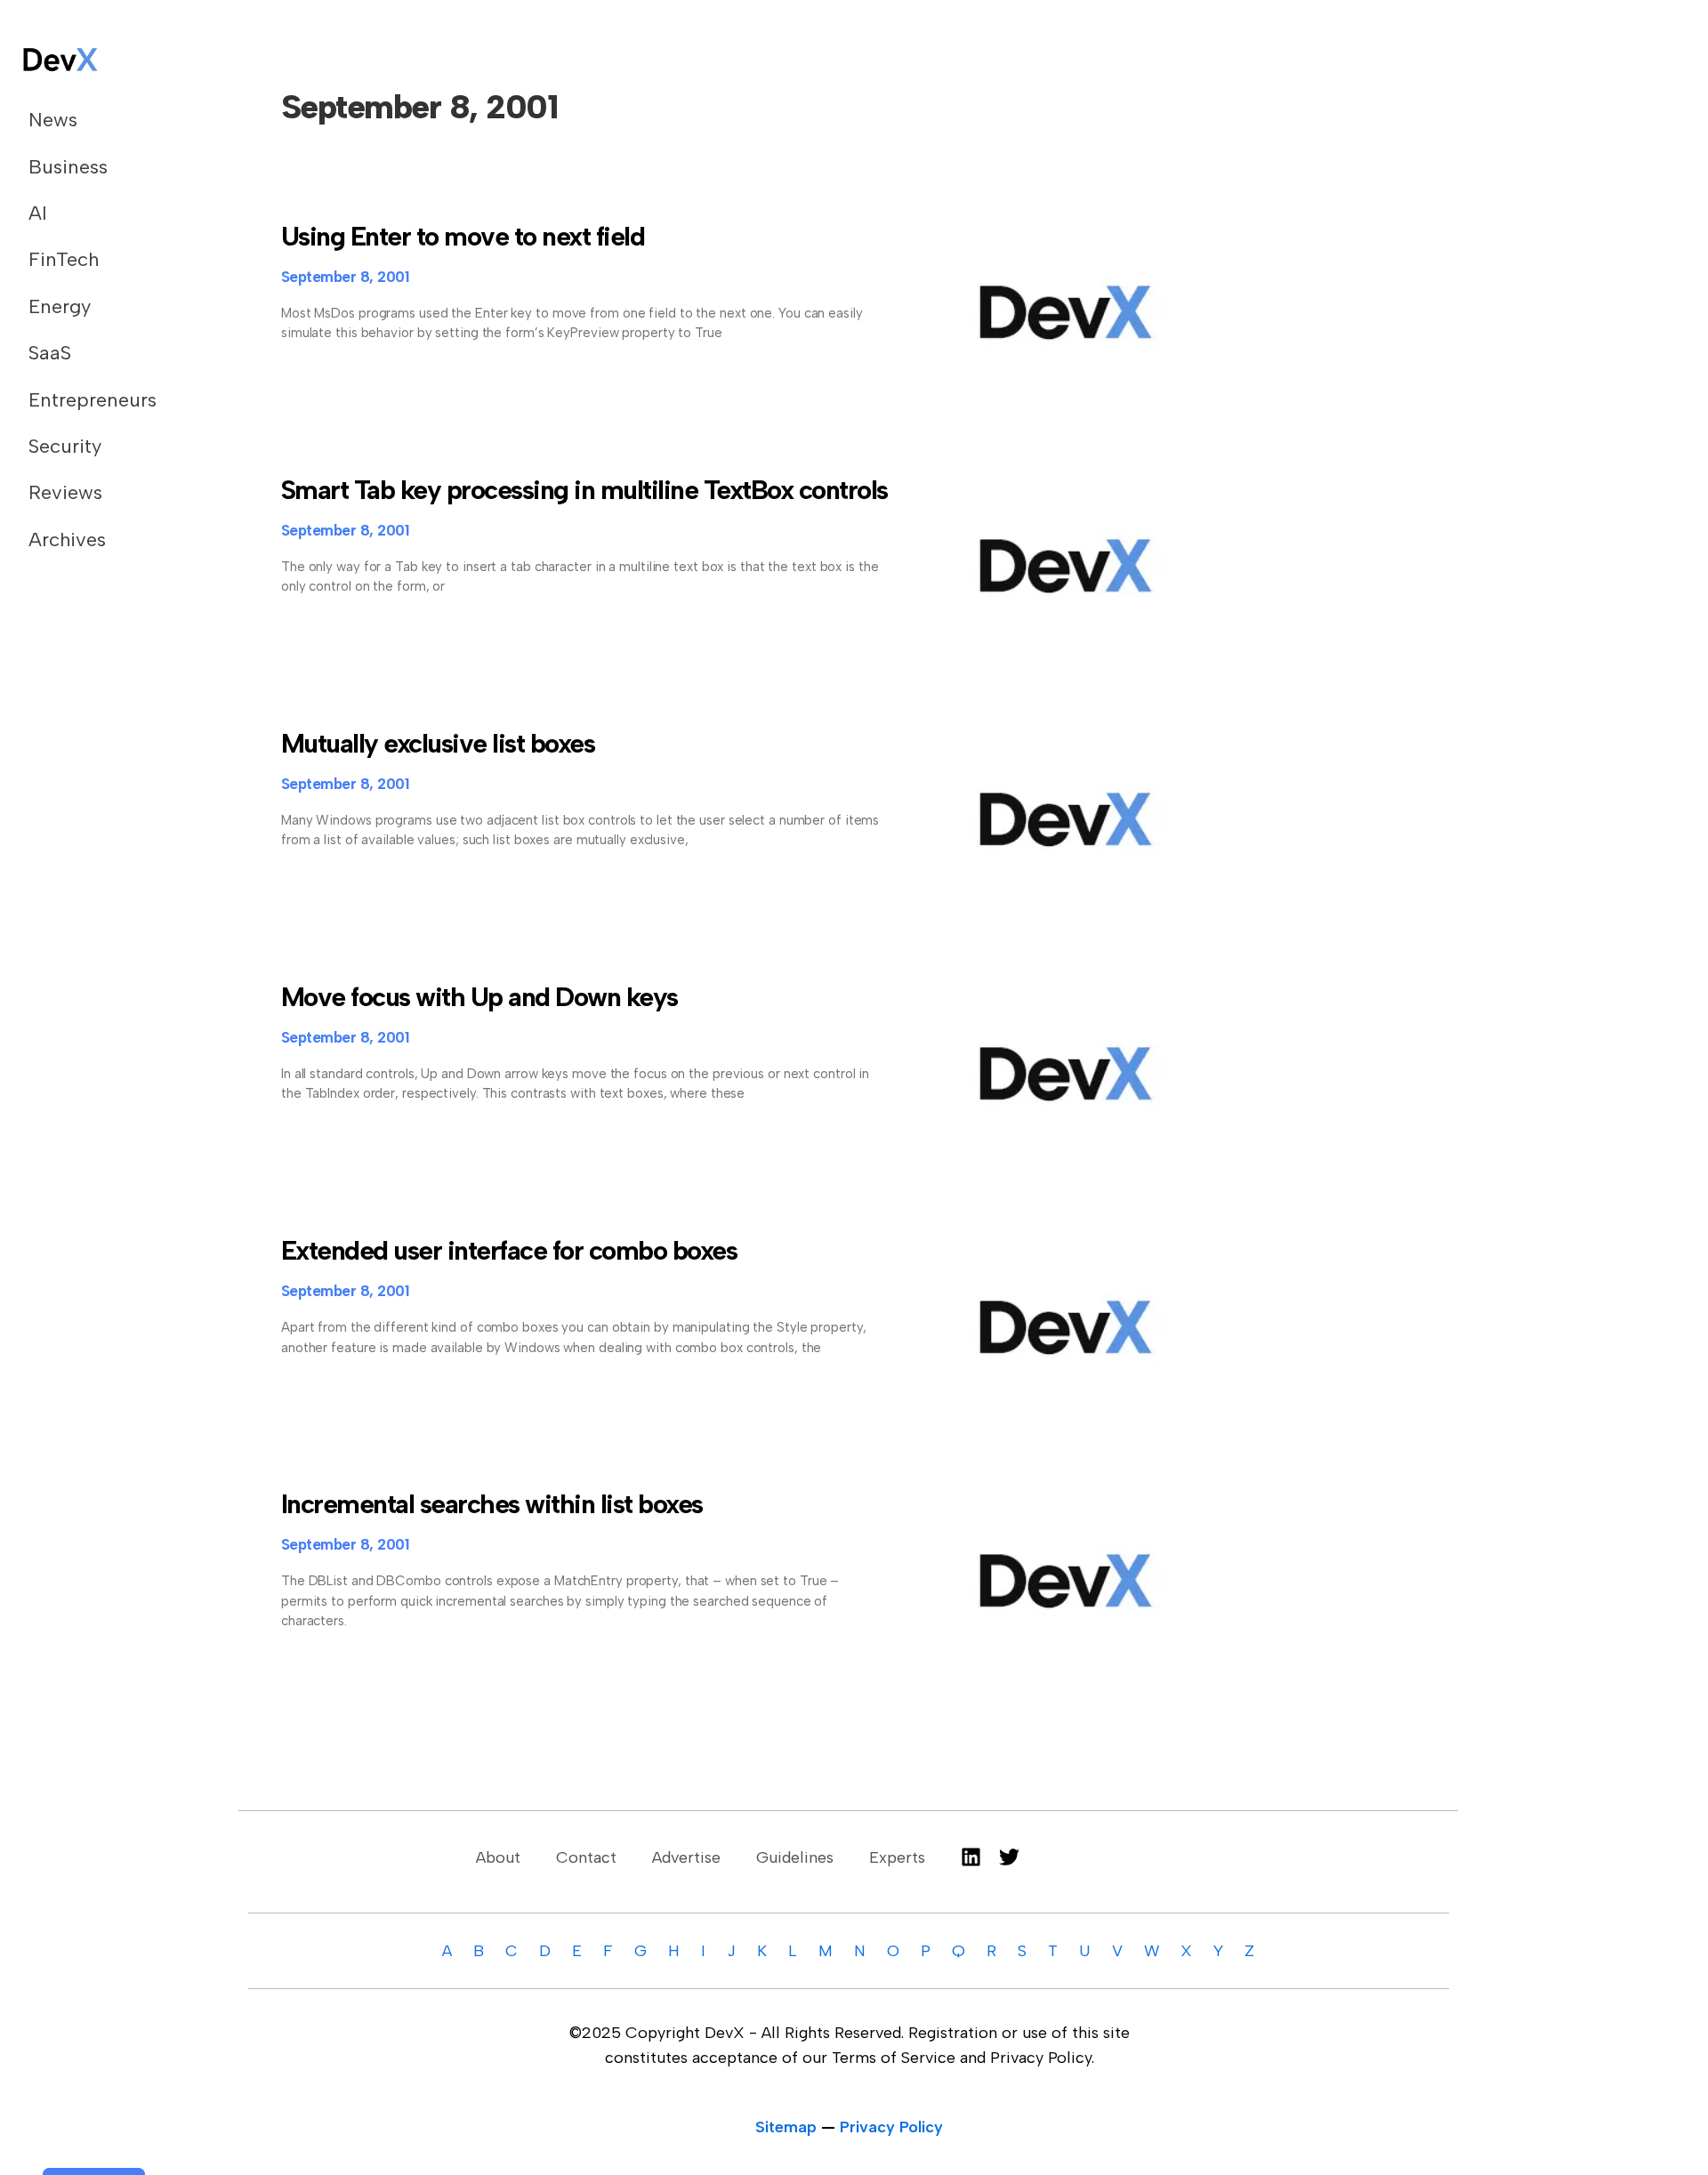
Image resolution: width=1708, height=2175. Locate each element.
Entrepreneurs (93, 400)
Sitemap (786, 2127)
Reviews (65, 492)
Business (68, 167)
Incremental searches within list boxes (492, 1504)
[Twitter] (1009, 1857)
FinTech (64, 259)
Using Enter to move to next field (463, 236)
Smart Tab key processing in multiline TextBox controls (584, 490)
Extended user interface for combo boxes (509, 1250)
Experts (897, 1857)
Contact (586, 1857)
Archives (67, 540)
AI (38, 213)
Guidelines (795, 1857)
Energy (60, 306)
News (53, 120)
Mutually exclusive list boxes (438, 743)
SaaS (50, 353)
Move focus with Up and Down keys (479, 997)
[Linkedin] (971, 1857)
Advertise (686, 1857)
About (498, 1857)
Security (65, 446)
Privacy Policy (891, 2127)
